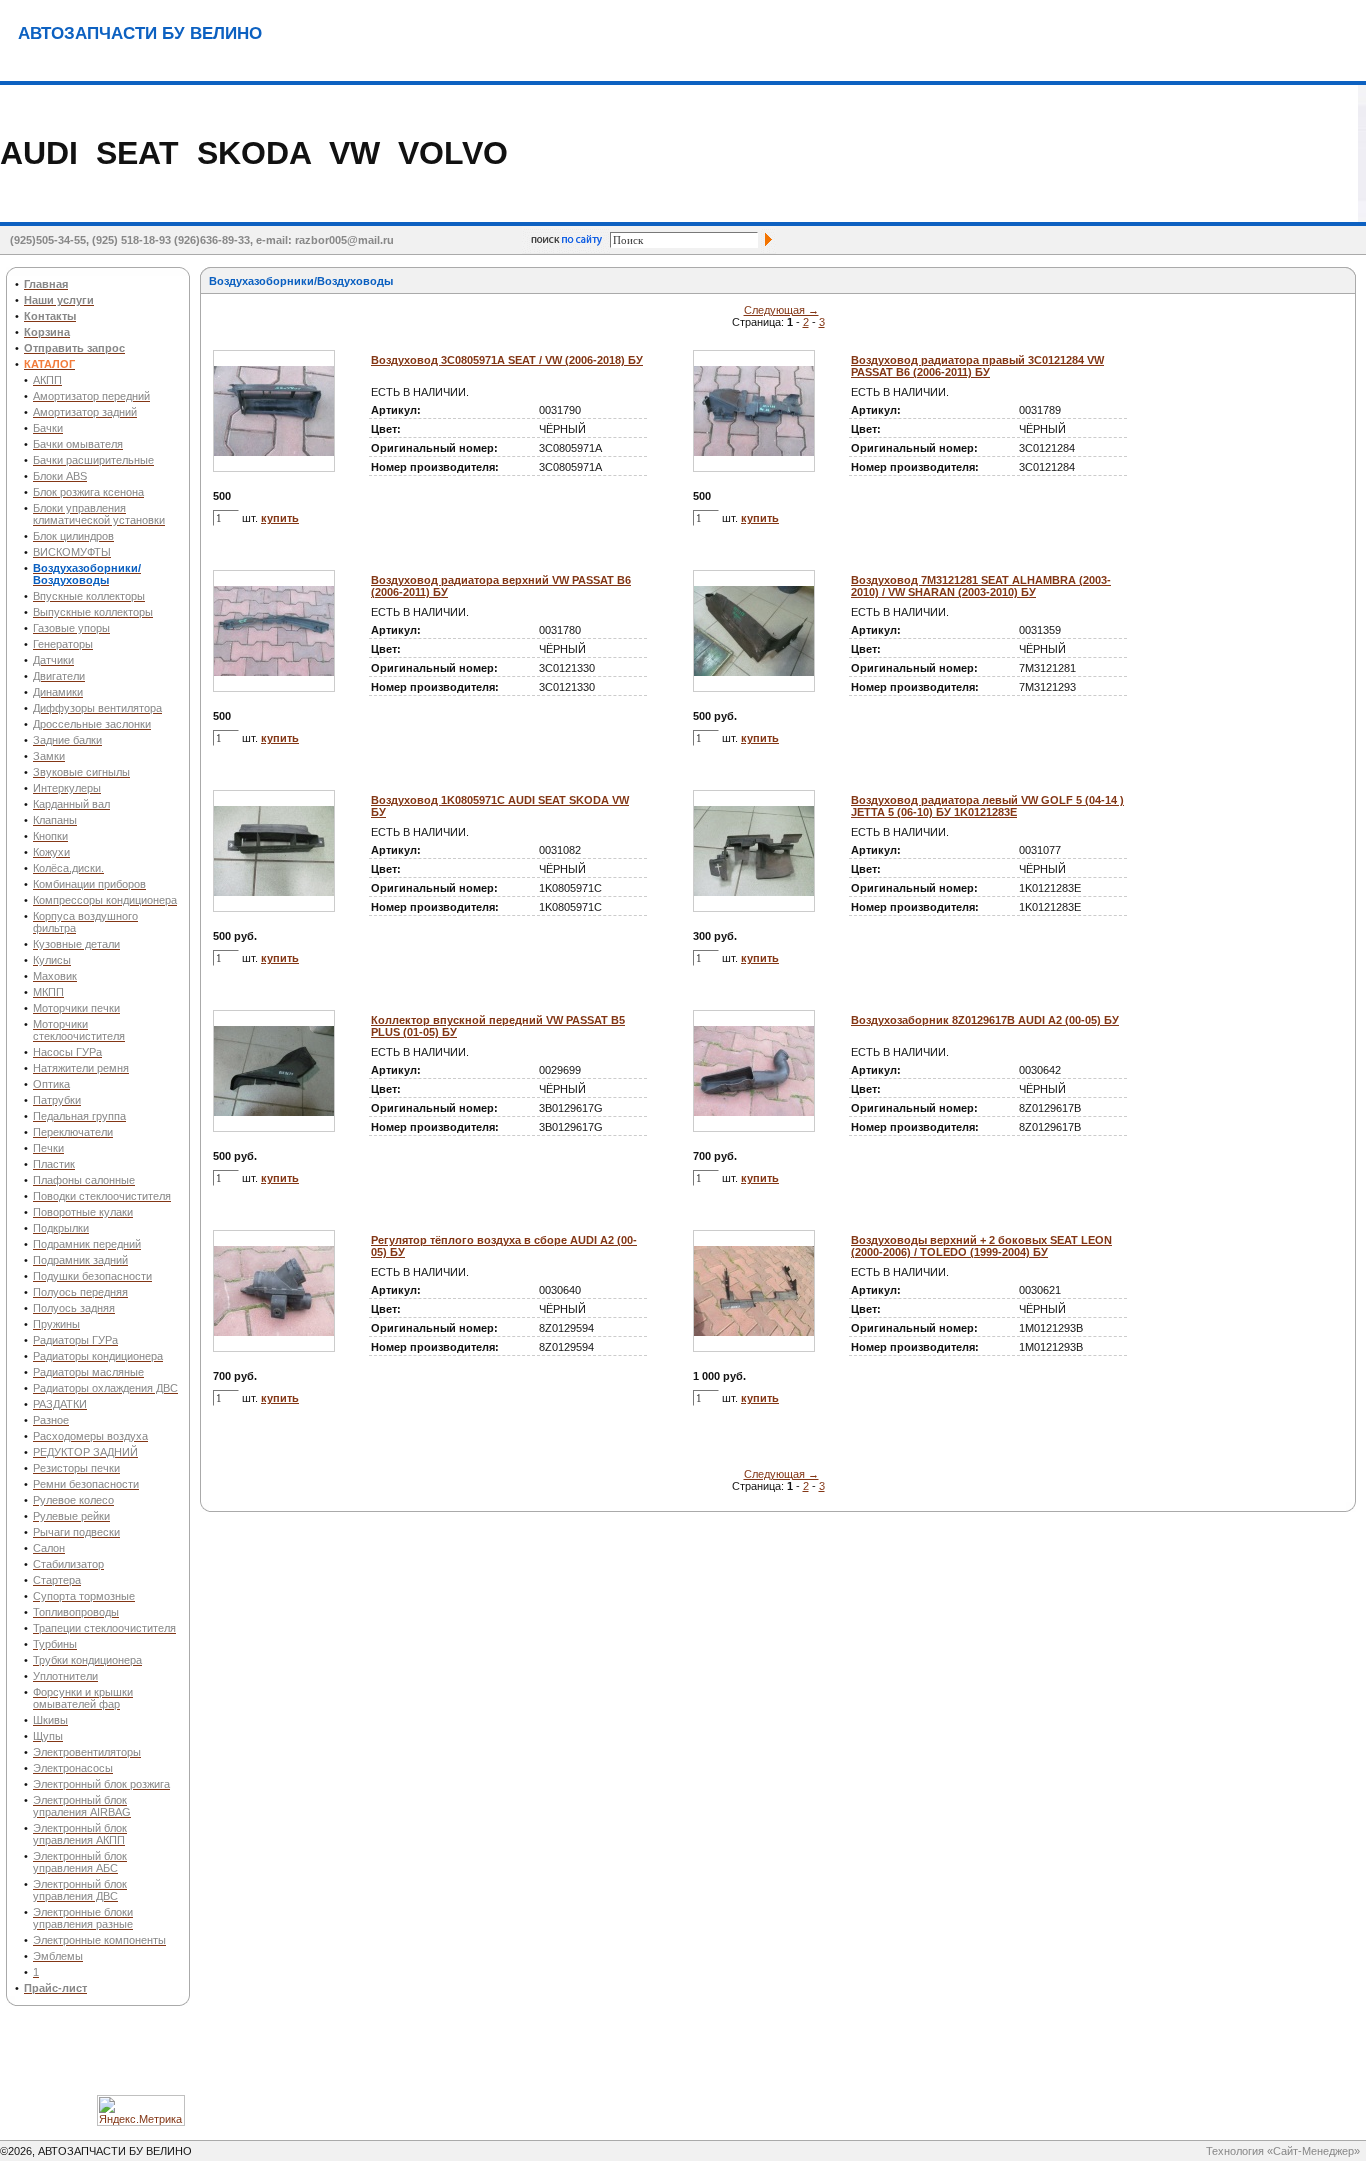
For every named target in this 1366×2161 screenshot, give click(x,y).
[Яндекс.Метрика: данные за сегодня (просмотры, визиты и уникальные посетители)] (141, 2110)
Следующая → (781, 310)
